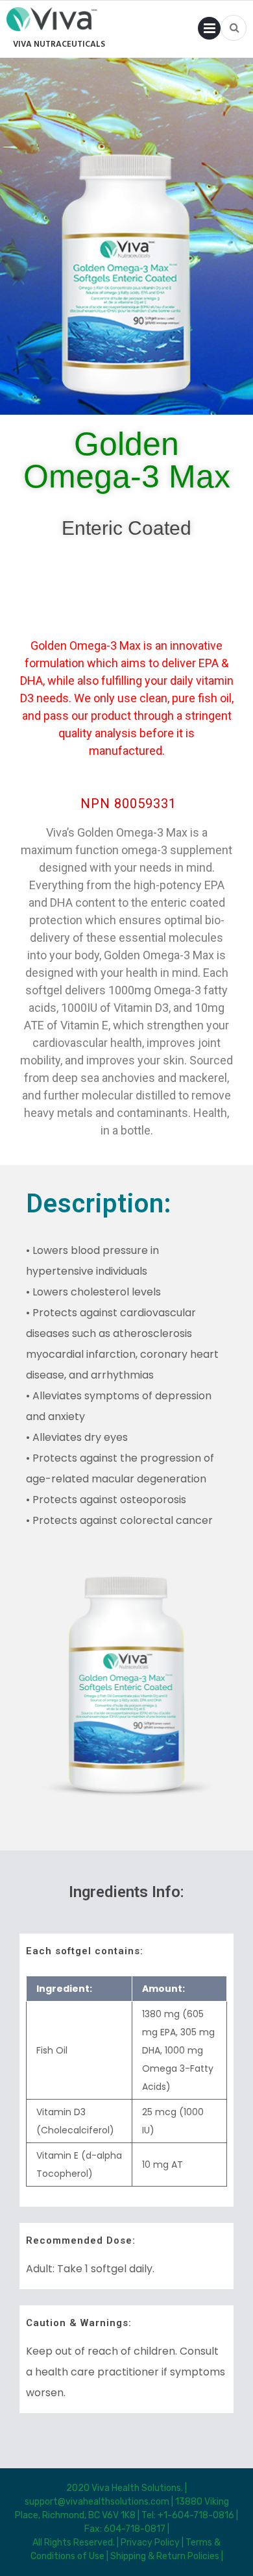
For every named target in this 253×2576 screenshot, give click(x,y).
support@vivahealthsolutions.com (98, 2502)
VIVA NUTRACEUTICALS (59, 44)
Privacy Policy (150, 2543)
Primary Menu (209, 31)
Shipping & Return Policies (165, 2556)
